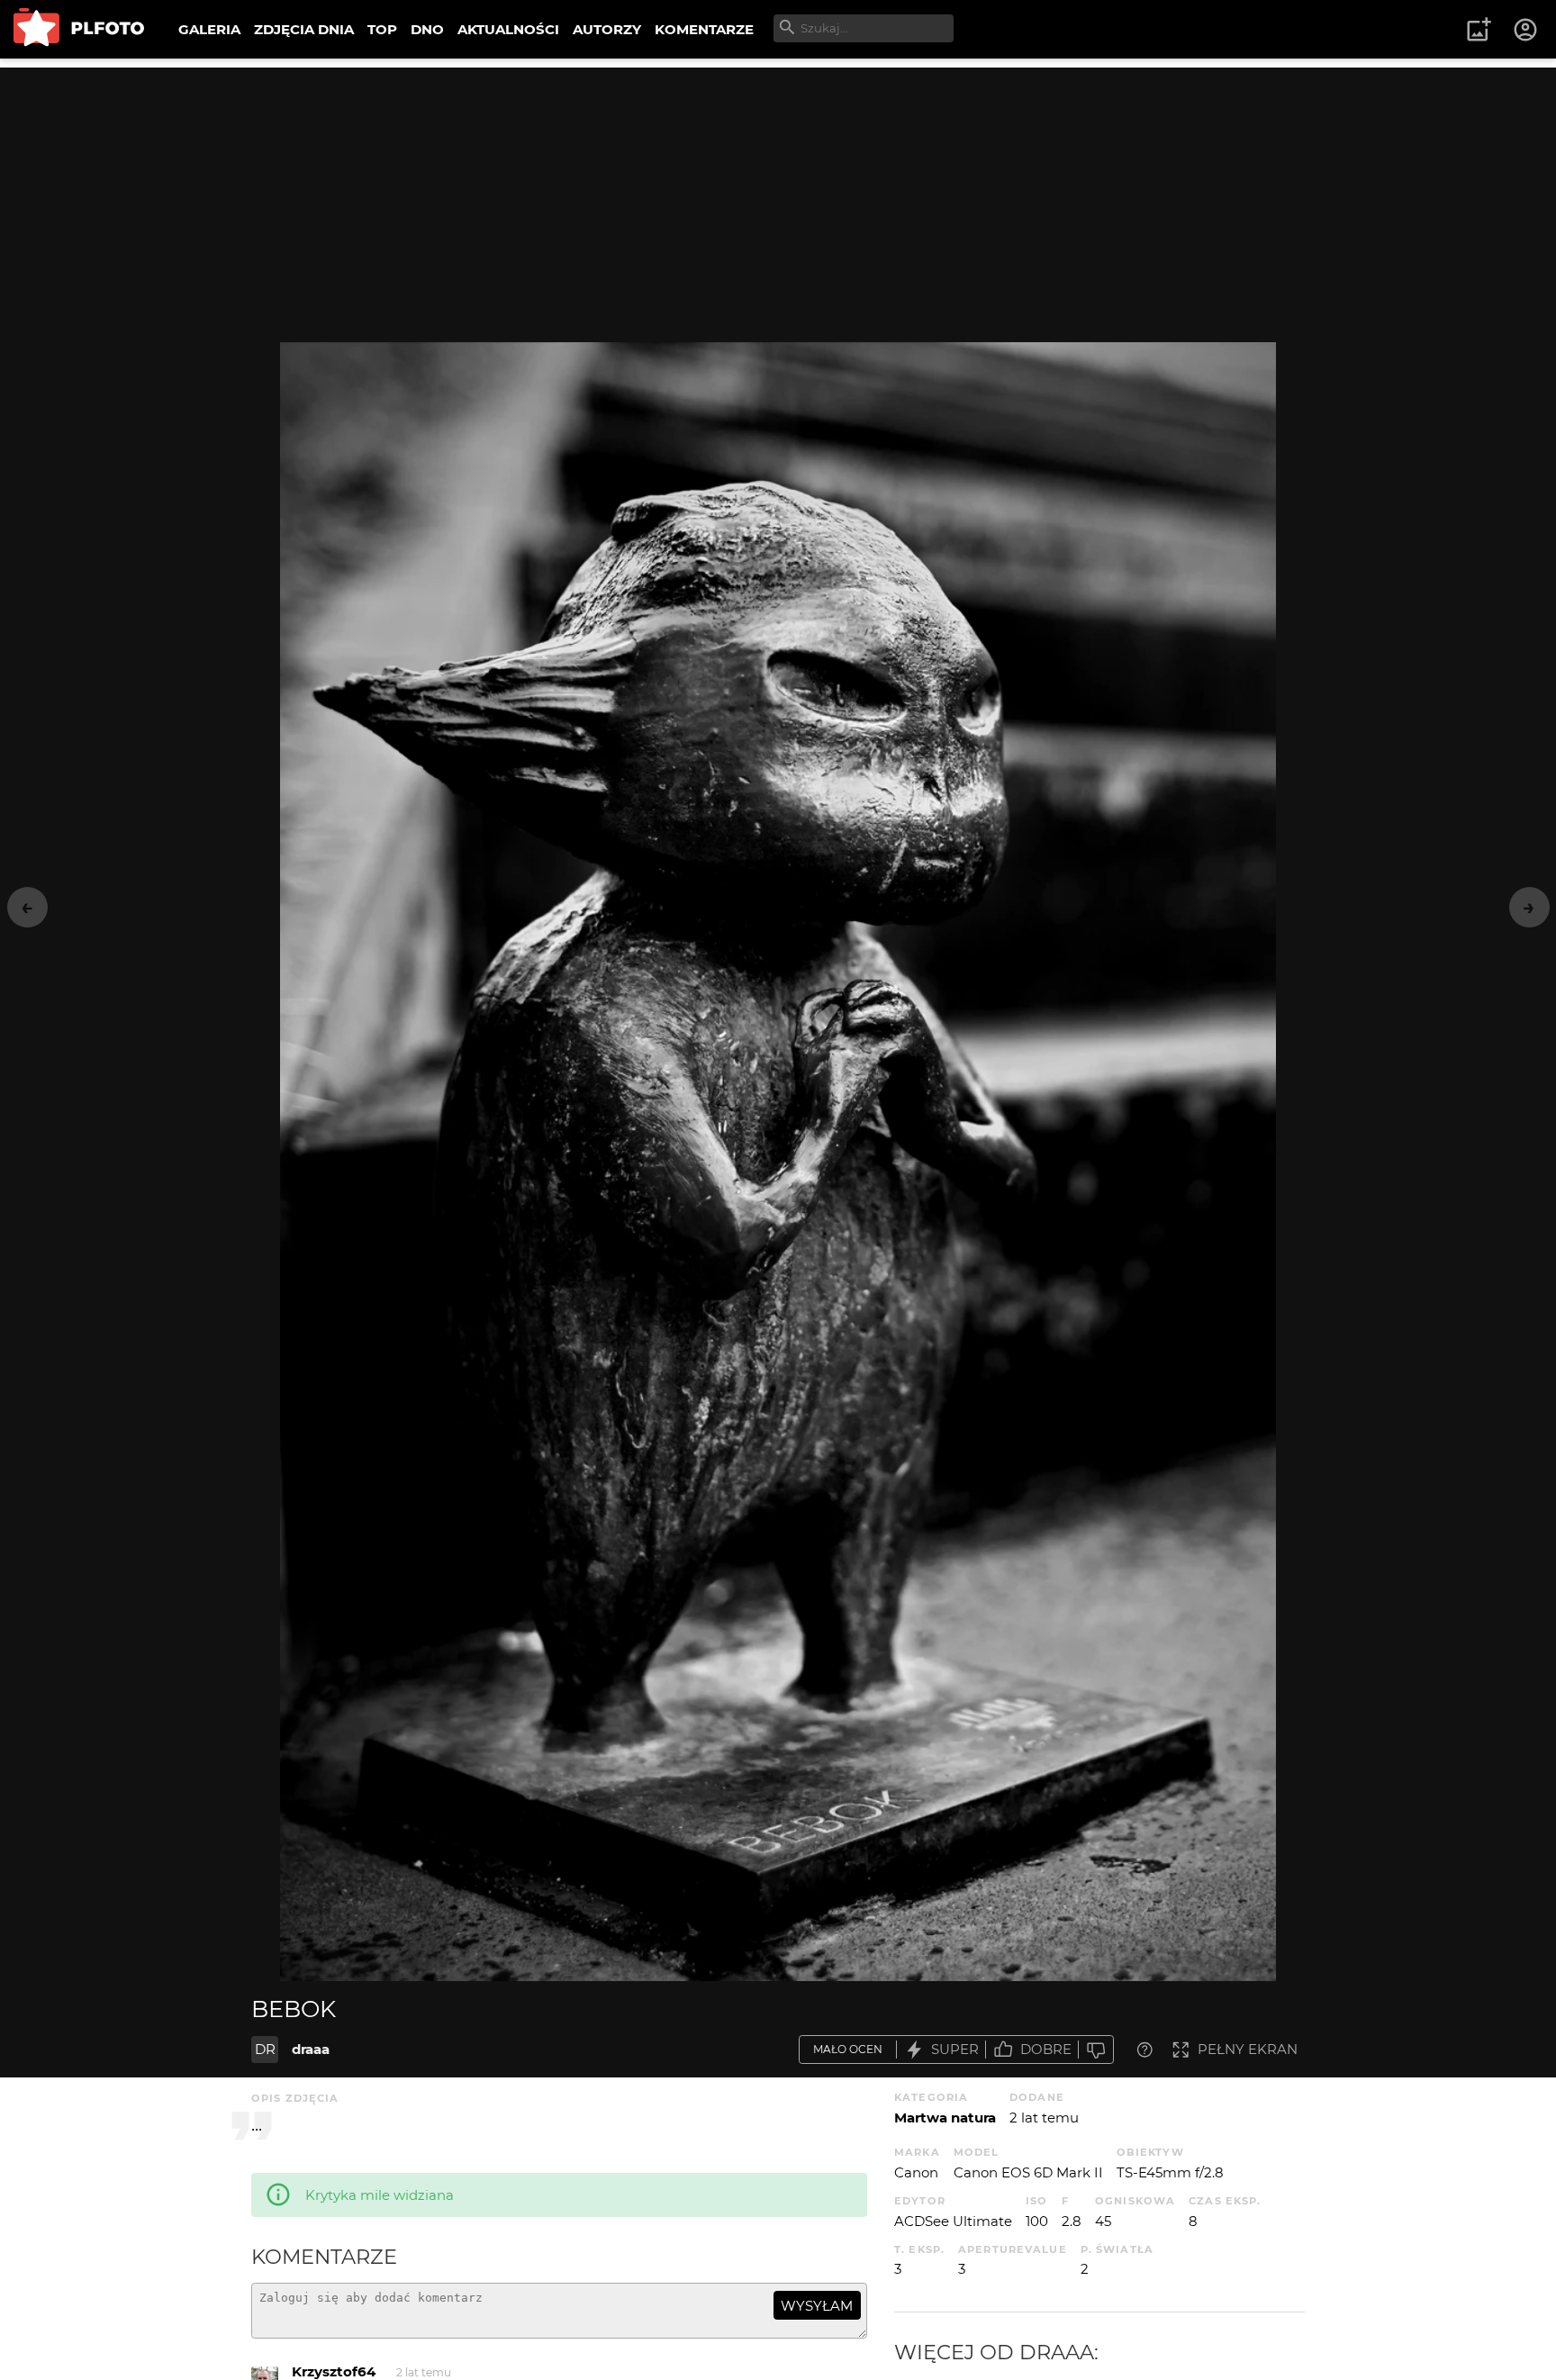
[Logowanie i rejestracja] (1526, 30)
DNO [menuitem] (427, 29)
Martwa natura (945, 2118)
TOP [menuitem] (382, 29)
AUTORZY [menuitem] (607, 29)
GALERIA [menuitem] (209, 29)
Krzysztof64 (334, 2371)
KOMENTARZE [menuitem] (704, 29)
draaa (311, 2049)
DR (265, 2049)
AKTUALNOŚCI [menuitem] (508, 29)
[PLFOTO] (79, 29)
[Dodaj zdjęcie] (1479, 30)
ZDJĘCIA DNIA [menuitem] (304, 29)
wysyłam (817, 2306)
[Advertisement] (778, 194)
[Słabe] (1096, 2050)
